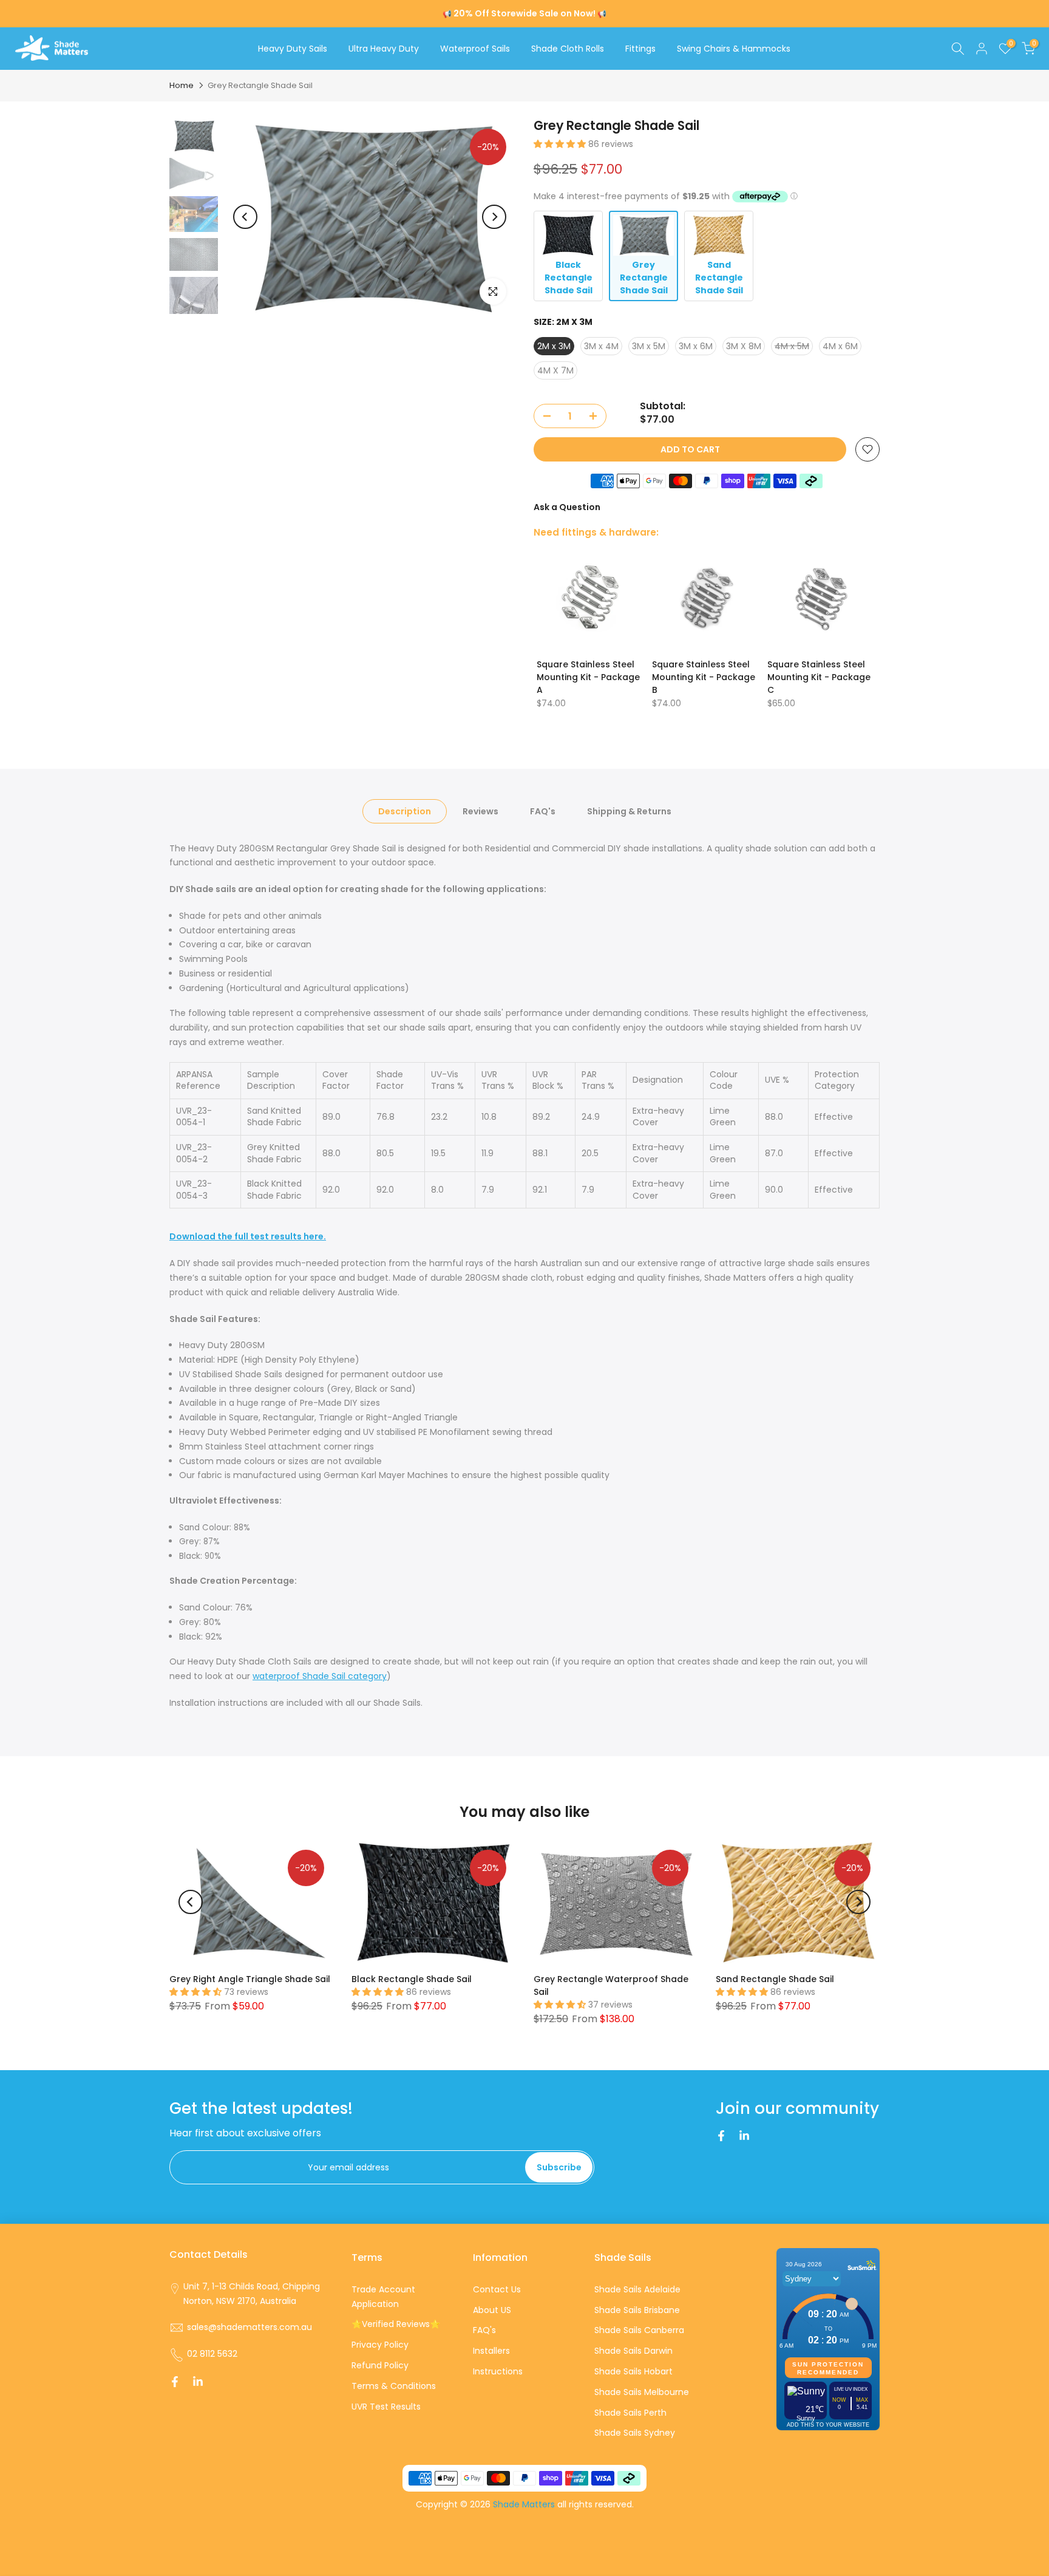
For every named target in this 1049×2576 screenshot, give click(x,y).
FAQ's (543, 811)
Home (182, 86)
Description (405, 811)
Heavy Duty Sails (293, 49)
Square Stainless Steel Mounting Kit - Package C (819, 677)
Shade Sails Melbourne (642, 2392)
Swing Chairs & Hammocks (734, 49)
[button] (561, 144)
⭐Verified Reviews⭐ (396, 2324)
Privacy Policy (380, 2345)
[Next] (494, 217)
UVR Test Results (386, 2407)
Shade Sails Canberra (639, 2330)
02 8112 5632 (212, 2354)
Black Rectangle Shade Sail (412, 1978)
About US (492, 2310)
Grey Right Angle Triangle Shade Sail (250, 1978)
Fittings (640, 49)
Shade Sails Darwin (633, 2351)
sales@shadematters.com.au (250, 2327)
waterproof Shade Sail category (320, 1676)
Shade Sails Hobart (633, 2371)
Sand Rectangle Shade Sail (775, 1978)
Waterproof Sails (475, 49)
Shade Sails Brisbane (637, 2310)
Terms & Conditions (394, 2386)
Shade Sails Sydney (635, 2433)
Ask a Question (567, 507)
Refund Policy (380, 2365)
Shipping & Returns (629, 811)
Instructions (498, 2371)
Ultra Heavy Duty (384, 49)
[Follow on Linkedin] (744, 2136)
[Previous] (245, 217)
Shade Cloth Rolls (568, 49)
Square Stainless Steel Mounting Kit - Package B (704, 677)
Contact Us (497, 2289)
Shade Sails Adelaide (637, 2289)
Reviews (480, 811)
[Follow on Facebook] (721, 2136)
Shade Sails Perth (630, 2413)
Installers (491, 2351)
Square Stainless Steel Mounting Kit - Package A (588, 677)
